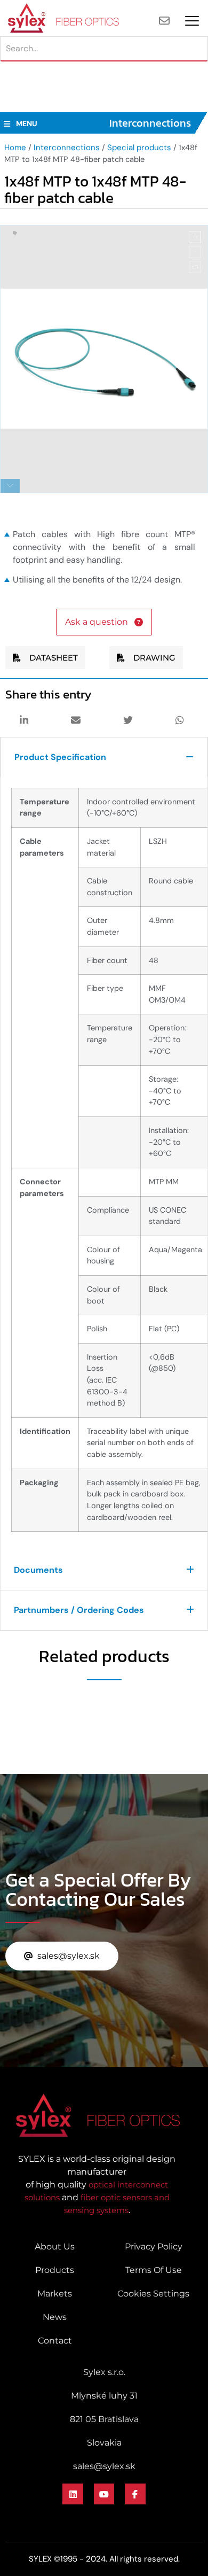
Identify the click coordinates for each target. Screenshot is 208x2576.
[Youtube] (104, 2494)
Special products (139, 148)
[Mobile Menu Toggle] (192, 21)
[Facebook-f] (135, 2494)
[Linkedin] (73, 2494)
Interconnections (67, 148)
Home (15, 148)
